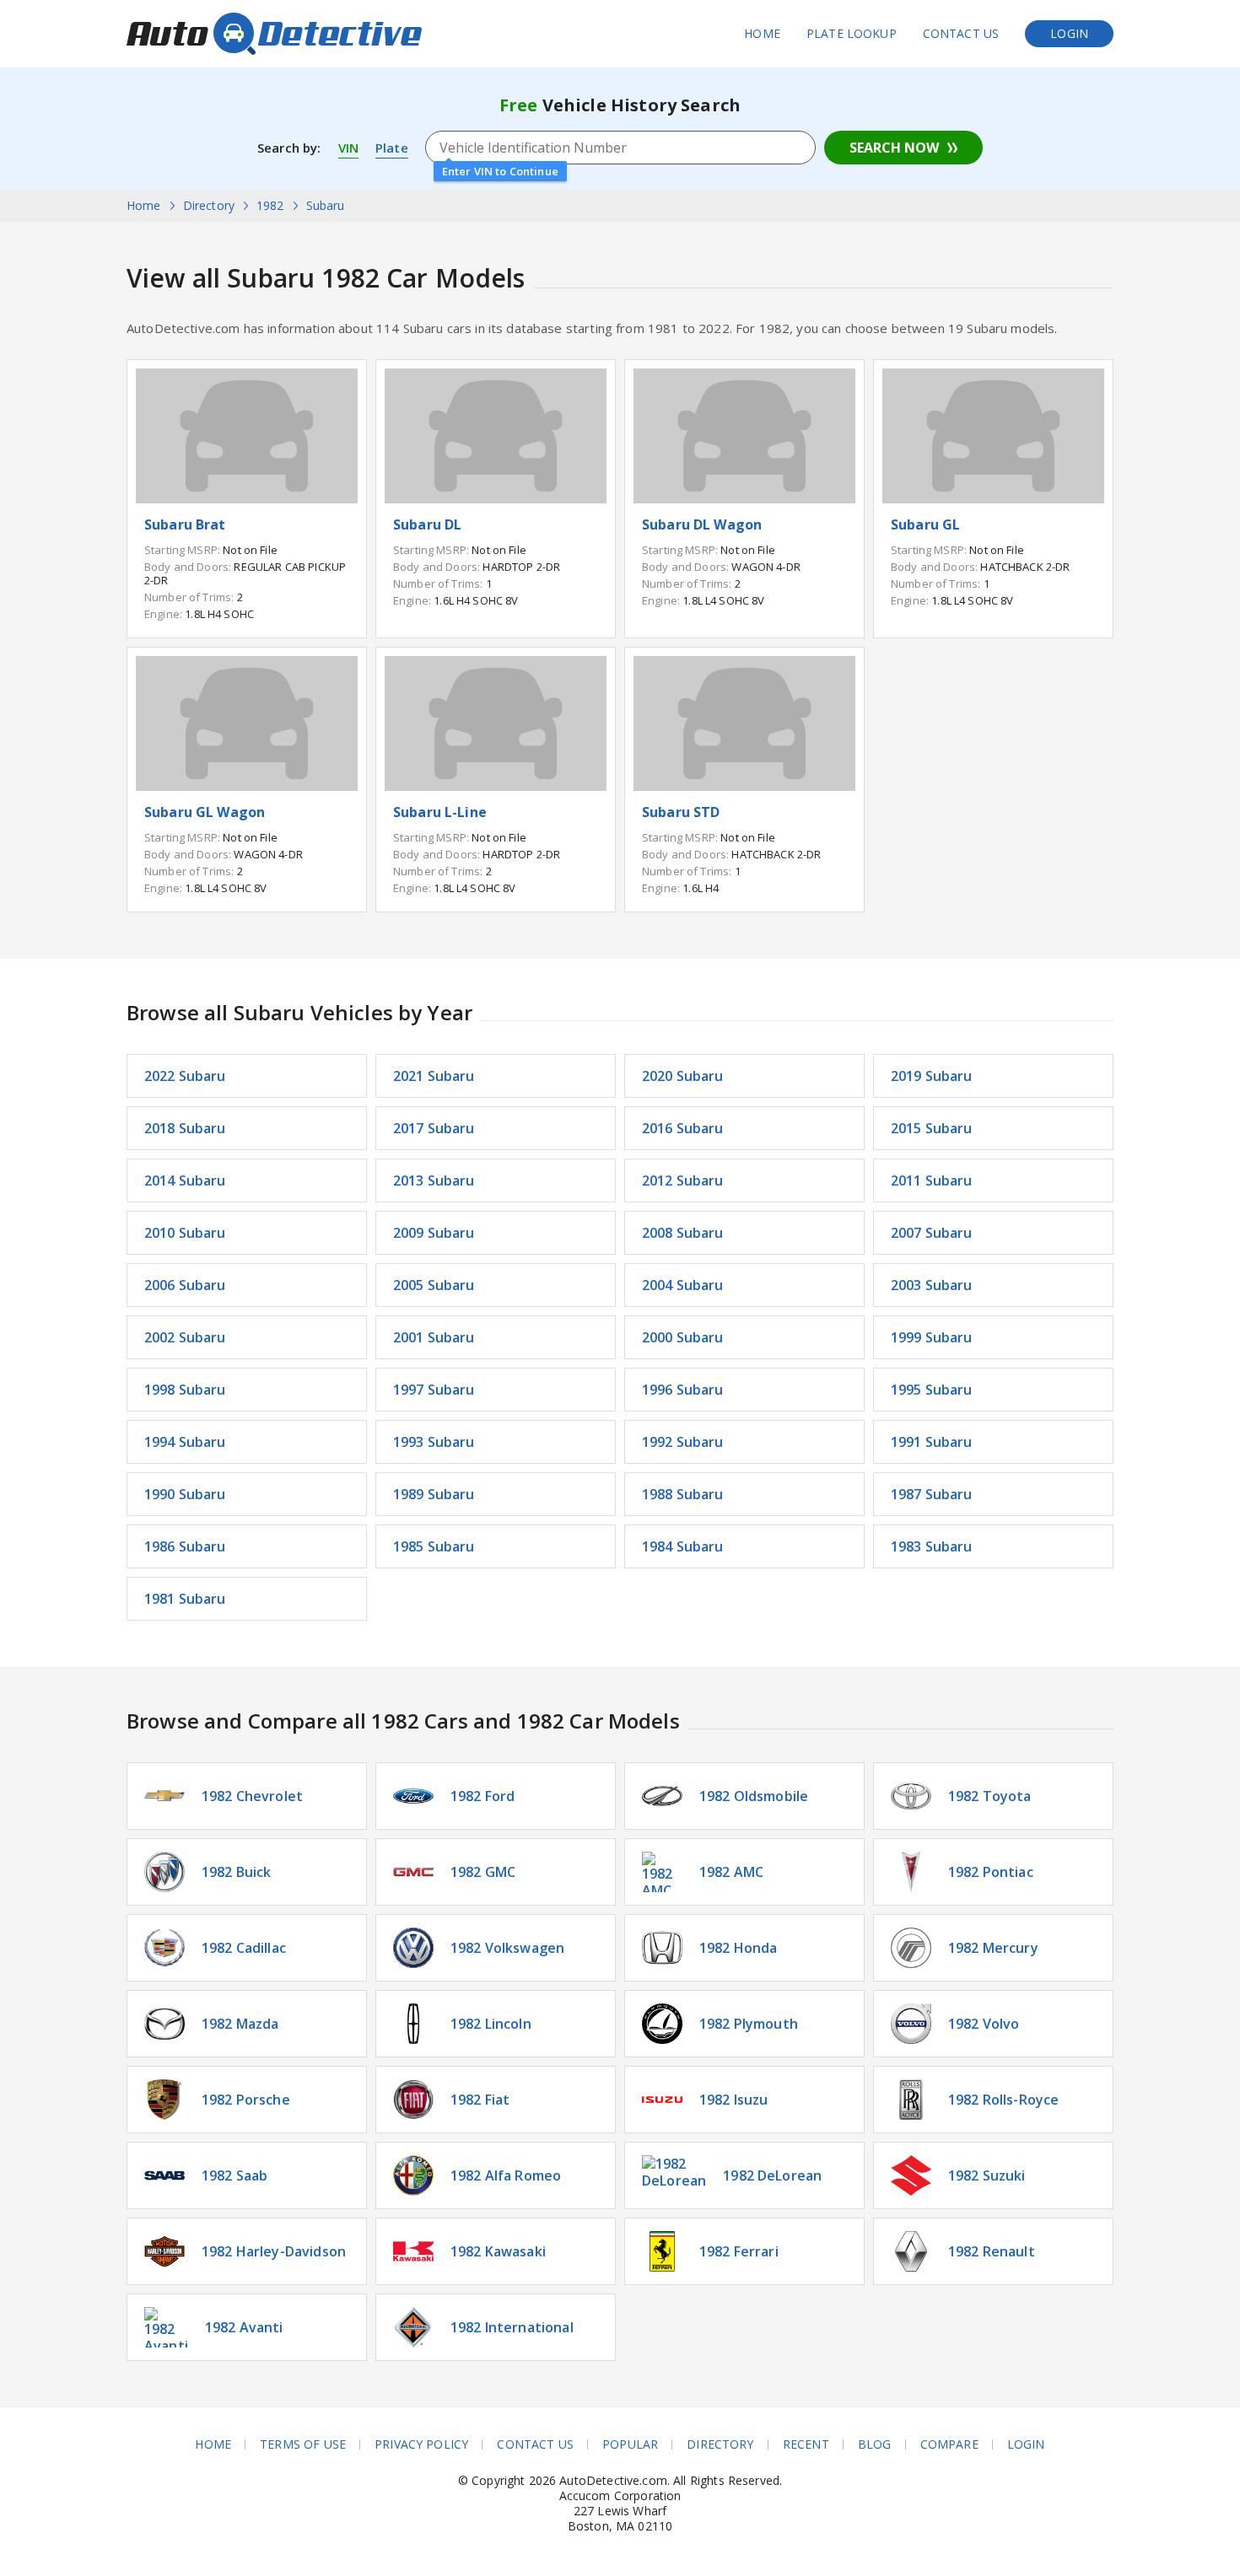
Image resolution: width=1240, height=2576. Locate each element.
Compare (949, 2444)
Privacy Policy (421, 2444)
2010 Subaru (185, 1233)
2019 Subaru (932, 1076)
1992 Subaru (683, 1442)
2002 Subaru (185, 1337)
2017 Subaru (434, 1128)
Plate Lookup (852, 33)
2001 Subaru (434, 1337)
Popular (630, 2444)
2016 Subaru (683, 1128)
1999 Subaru (932, 1337)
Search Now (894, 148)
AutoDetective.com (274, 34)
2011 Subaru (932, 1180)
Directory (720, 2444)
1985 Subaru (434, 1546)
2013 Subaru (434, 1180)
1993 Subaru (434, 1442)
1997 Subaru (434, 1390)
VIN (348, 148)
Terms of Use (303, 2444)
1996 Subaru (683, 1390)
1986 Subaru (185, 1546)
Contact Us (961, 33)
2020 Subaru (683, 1076)
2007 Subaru (932, 1233)
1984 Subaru (683, 1546)
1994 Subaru (185, 1442)
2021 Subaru (434, 1076)
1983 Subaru (932, 1546)
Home (762, 33)
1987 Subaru (932, 1494)
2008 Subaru (683, 1233)
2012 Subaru (683, 1180)
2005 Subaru (434, 1285)
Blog (875, 2444)
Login (1069, 33)
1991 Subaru (932, 1442)
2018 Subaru (185, 1128)
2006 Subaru (185, 1285)
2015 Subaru (932, 1128)
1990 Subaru (185, 1494)
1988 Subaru (683, 1494)
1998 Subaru (185, 1390)
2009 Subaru (434, 1233)
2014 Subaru (185, 1180)
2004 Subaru (683, 1285)
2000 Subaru (683, 1337)
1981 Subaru (185, 1599)
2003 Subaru (932, 1285)
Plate (392, 148)
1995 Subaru (932, 1390)
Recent (806, 2444)
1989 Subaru (434, 1494)
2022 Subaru (185, 1076)
